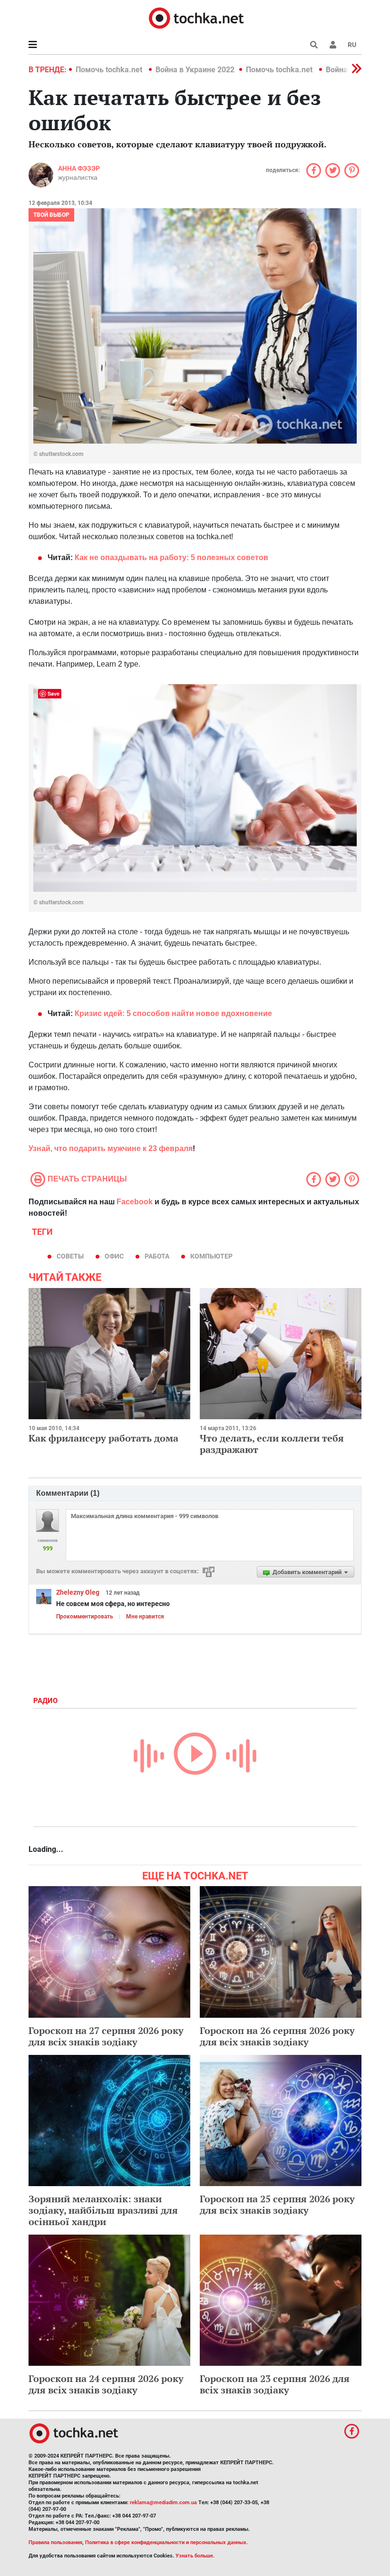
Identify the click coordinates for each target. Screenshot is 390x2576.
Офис (114, 1256)
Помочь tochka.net (110, 70)
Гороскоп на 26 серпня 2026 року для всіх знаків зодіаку (277, 2036)
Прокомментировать (85, 1617)
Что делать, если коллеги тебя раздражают (272, 1444)
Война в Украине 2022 (195, 70)
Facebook (135, 1202)
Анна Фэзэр (79, 168)
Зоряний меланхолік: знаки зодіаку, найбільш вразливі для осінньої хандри (103, 2210)
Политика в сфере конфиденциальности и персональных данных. (166, 2542)
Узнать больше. (195, 2556)
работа (157, 1256)
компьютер (211, 1256)
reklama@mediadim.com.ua (163, 2503)
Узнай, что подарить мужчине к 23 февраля (111, 1148)
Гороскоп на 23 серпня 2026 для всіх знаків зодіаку (275, 2384)
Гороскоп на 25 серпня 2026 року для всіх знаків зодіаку (277, 2204)
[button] (333, 45)
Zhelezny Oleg (78, 1592)
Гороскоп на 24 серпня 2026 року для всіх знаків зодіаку (106, 2384)
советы (70, 1256)
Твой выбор (51, 215)
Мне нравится (145, 1617)
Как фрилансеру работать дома (103, 1438)
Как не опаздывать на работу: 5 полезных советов (171, 557)
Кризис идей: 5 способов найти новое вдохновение (173, 1013)
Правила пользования (55, 2542)
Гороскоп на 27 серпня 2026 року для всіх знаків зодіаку (106, 2036)
